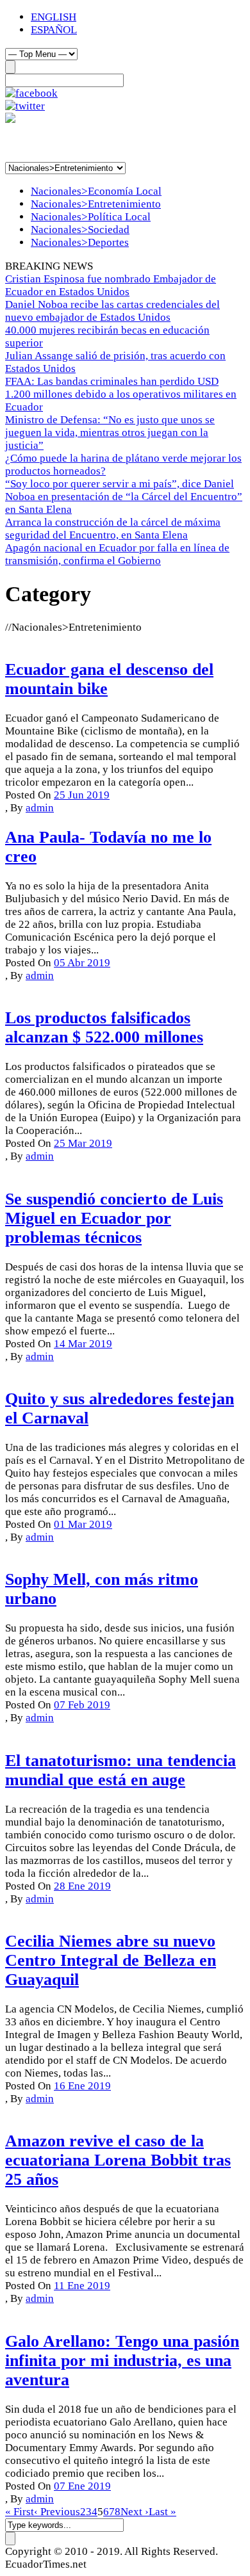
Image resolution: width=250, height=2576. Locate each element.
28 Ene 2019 (82, 1886)
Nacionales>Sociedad (80, 230)
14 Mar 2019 (83, 1344)
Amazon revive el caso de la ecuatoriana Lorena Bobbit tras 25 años (118, 2160)
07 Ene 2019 (82, 2486)
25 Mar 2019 (83, 1143)
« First (20, 2512)
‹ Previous (57, 2512)
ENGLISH (54, 17)
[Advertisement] (108, 142)
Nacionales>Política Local (91, 217)
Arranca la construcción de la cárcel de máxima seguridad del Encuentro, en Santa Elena (113, 529)
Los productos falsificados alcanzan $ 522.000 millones (104, 1027)
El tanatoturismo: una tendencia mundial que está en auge (121, 1770)
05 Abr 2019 (82, 963)
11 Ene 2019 (82, 2286)
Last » (162, 2512)
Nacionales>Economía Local (96, 191)
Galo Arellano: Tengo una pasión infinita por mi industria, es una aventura (122, 2361)
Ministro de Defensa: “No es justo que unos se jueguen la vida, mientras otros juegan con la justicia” (110, 433)
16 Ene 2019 (82, 2086)
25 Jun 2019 (82, 795)
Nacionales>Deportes (80, 242)
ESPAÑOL (54, 30)
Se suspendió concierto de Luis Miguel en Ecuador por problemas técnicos (114, 1218)
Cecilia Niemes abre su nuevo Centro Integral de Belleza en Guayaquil (111, 1960)
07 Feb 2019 (82, 1705)
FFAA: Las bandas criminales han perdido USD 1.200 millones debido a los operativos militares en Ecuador (121, 394)
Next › (135, 2512)
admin (40, 808)
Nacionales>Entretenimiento (96, 204)
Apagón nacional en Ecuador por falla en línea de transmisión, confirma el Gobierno (117, 554)
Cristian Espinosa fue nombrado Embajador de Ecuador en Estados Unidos (111, 285)
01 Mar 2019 (83, 1524)
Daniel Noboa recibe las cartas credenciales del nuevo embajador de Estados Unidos (113, 311)
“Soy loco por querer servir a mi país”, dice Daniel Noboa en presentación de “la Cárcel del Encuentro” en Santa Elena (124, 497)
